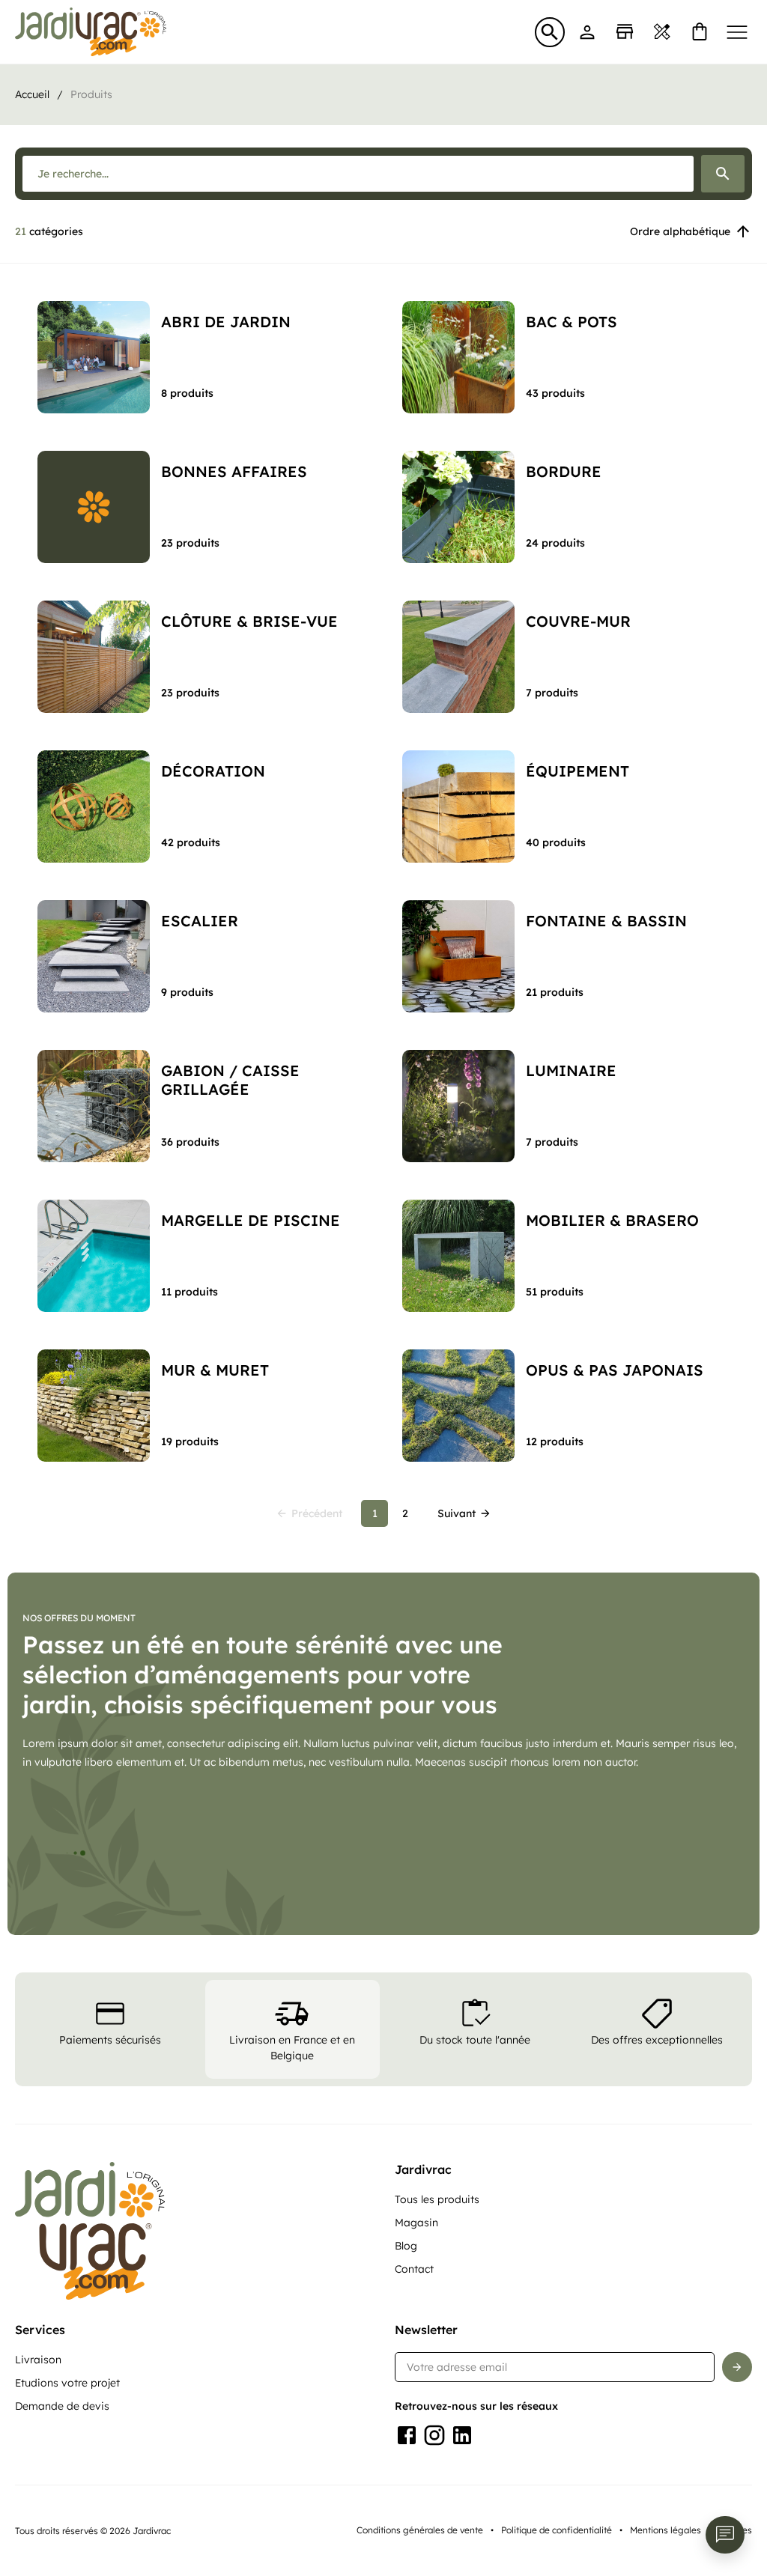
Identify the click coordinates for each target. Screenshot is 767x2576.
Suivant (457, 1513)
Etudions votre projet (67, 2383)
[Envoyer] (737, 2367)
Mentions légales (666, 2530)
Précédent (317, 1513)
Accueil (32, 94)
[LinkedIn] (462, 2435)
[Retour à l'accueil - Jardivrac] (91, 32)
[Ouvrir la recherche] (550, 32)
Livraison (38, 2360)
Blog (406, 2246)
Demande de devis (62, 2406)
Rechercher (723, 174)
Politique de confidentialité (557, 2530)
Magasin (416, 2223)
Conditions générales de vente (420, 2530)
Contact (414, 2269)
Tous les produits (437, 2199)
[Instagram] (434, 2435)
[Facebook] (407, 2435)
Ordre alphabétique (680, 231)
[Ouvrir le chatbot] (725, 2535)
